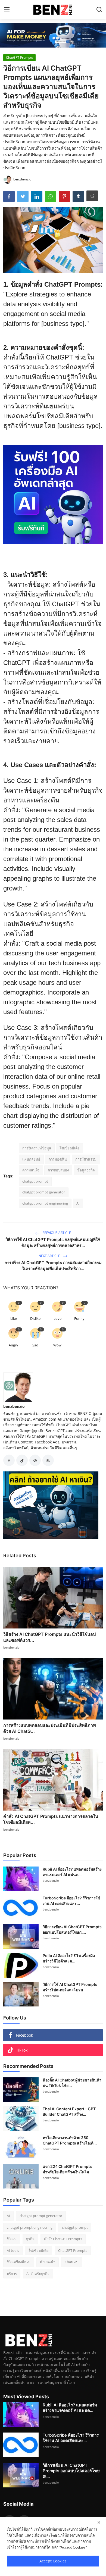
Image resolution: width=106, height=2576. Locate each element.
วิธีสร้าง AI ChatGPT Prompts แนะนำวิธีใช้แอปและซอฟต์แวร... (49, 1637)
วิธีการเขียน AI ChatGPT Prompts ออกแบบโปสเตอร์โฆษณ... (72, 1929)
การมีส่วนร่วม (86, 1159)
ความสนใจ (31, 1170)
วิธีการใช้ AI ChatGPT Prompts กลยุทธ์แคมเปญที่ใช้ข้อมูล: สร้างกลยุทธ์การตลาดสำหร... (53, 1242)
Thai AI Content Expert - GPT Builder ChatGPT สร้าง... (69, 2111)
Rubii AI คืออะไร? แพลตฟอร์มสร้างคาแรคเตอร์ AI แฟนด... (72, 1872)
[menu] (7, 10)
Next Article (50, 1256)
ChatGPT (72, 2262)
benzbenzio (14, 1406)
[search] (99, 10)
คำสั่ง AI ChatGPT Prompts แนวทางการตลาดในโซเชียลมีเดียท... (51, 1819)
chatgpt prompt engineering (45, 1203)
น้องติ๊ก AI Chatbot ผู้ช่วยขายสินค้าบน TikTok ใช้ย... (72, 2083)
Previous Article (56, 1233)
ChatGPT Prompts (73, 2250)
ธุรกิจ (30, 2239)
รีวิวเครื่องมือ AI (19, 2262)
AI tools (13, 2250)
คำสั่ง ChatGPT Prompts (63, 2239)
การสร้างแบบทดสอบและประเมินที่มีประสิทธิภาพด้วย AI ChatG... (50, 1728)
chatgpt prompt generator (44, 1192)
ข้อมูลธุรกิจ (86, 1170)
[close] (99, 2522)
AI (78, 1203)
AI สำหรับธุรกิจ (38, 2274)
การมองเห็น (58, 1159)
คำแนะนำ (48, 2262)
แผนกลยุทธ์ (31, 1159)
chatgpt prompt (35, 1181)
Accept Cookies (53, 2561)
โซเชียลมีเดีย (70, 1148)
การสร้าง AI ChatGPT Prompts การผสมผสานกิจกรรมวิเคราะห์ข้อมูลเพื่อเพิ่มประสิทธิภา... (53, 1266)
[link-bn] (53, 35)
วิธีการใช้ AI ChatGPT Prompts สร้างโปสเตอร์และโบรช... (70, 1987)
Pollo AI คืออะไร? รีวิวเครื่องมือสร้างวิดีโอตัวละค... (69, 1958)
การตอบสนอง (58, 1170)
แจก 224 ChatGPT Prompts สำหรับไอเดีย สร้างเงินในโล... (68, 2169)
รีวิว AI (12, 2239)
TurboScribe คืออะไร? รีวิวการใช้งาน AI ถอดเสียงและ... (71, 1901)
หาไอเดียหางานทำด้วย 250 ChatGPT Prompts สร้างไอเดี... (70, 2140)
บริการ (12, 2274)
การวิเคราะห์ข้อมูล (37, 1148)
